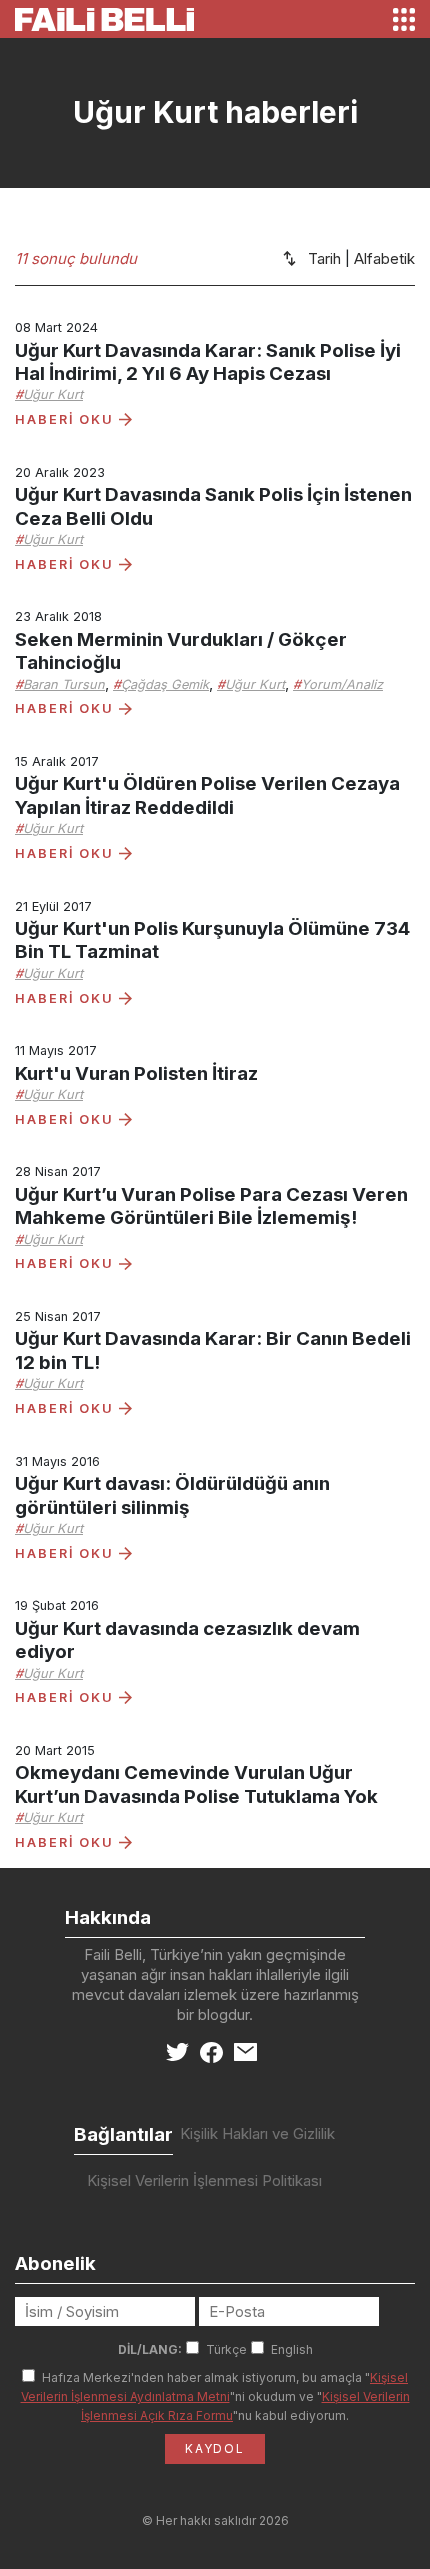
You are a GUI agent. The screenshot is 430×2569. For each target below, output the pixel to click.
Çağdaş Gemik (165, 684)
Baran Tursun (64, 684)
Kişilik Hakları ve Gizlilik (257, 2133)
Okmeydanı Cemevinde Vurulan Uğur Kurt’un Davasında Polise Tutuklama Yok (196, 1784)
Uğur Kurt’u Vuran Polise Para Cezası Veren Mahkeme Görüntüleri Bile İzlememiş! (211, 1206)
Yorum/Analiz (342, 684)
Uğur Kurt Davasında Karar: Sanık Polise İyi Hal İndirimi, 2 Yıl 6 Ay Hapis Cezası (208, 362)
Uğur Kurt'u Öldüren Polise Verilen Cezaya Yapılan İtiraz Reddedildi (207, 795)
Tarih (324, 258)
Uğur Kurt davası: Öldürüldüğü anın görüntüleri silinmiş (172, 1495)
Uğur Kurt (53, 394)
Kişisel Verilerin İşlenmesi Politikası (204, 2180)
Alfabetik (384, 258)
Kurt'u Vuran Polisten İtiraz (136, 1073)
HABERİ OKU (67, 419)
